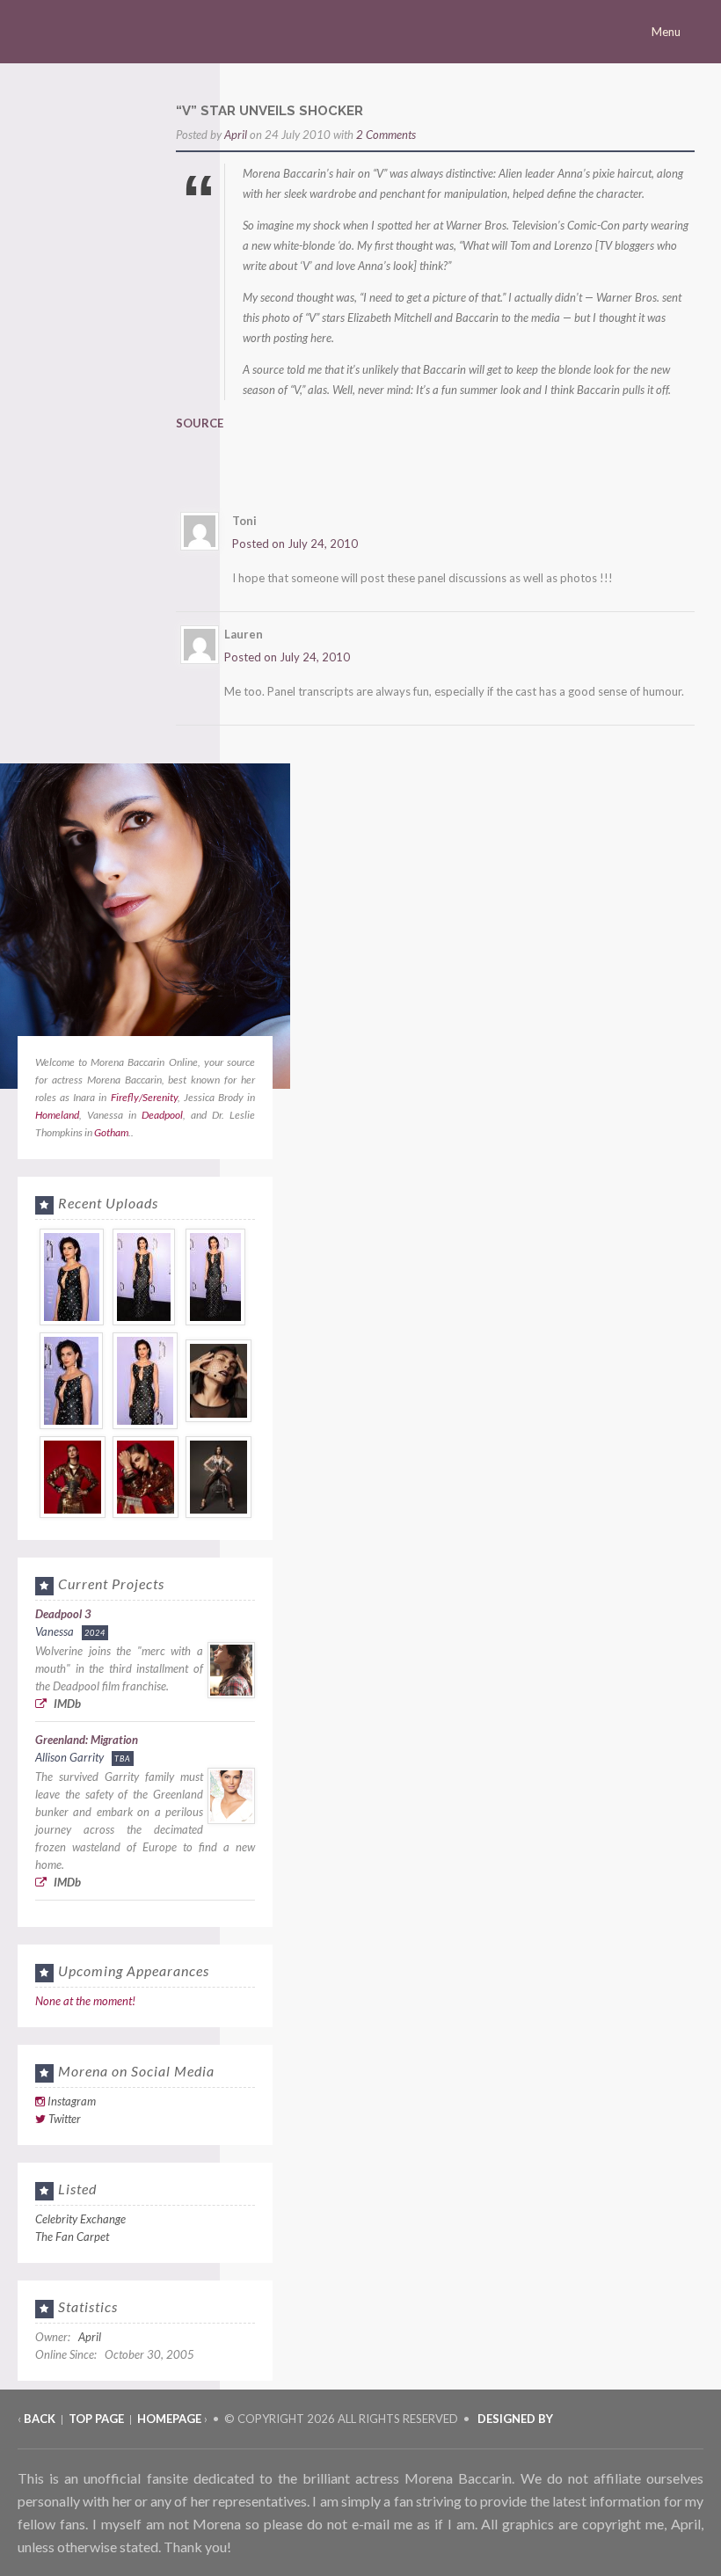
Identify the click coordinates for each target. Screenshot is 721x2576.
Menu (667, 32)
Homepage (169, 2419)
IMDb (66, 1704)
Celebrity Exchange (80, 2219)
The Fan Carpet (72, 2237)
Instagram (72, 2101)
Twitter (65, 2119)
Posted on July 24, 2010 (295, 544)
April (236, 135)
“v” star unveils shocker (269, 111)
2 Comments (386, 135)
